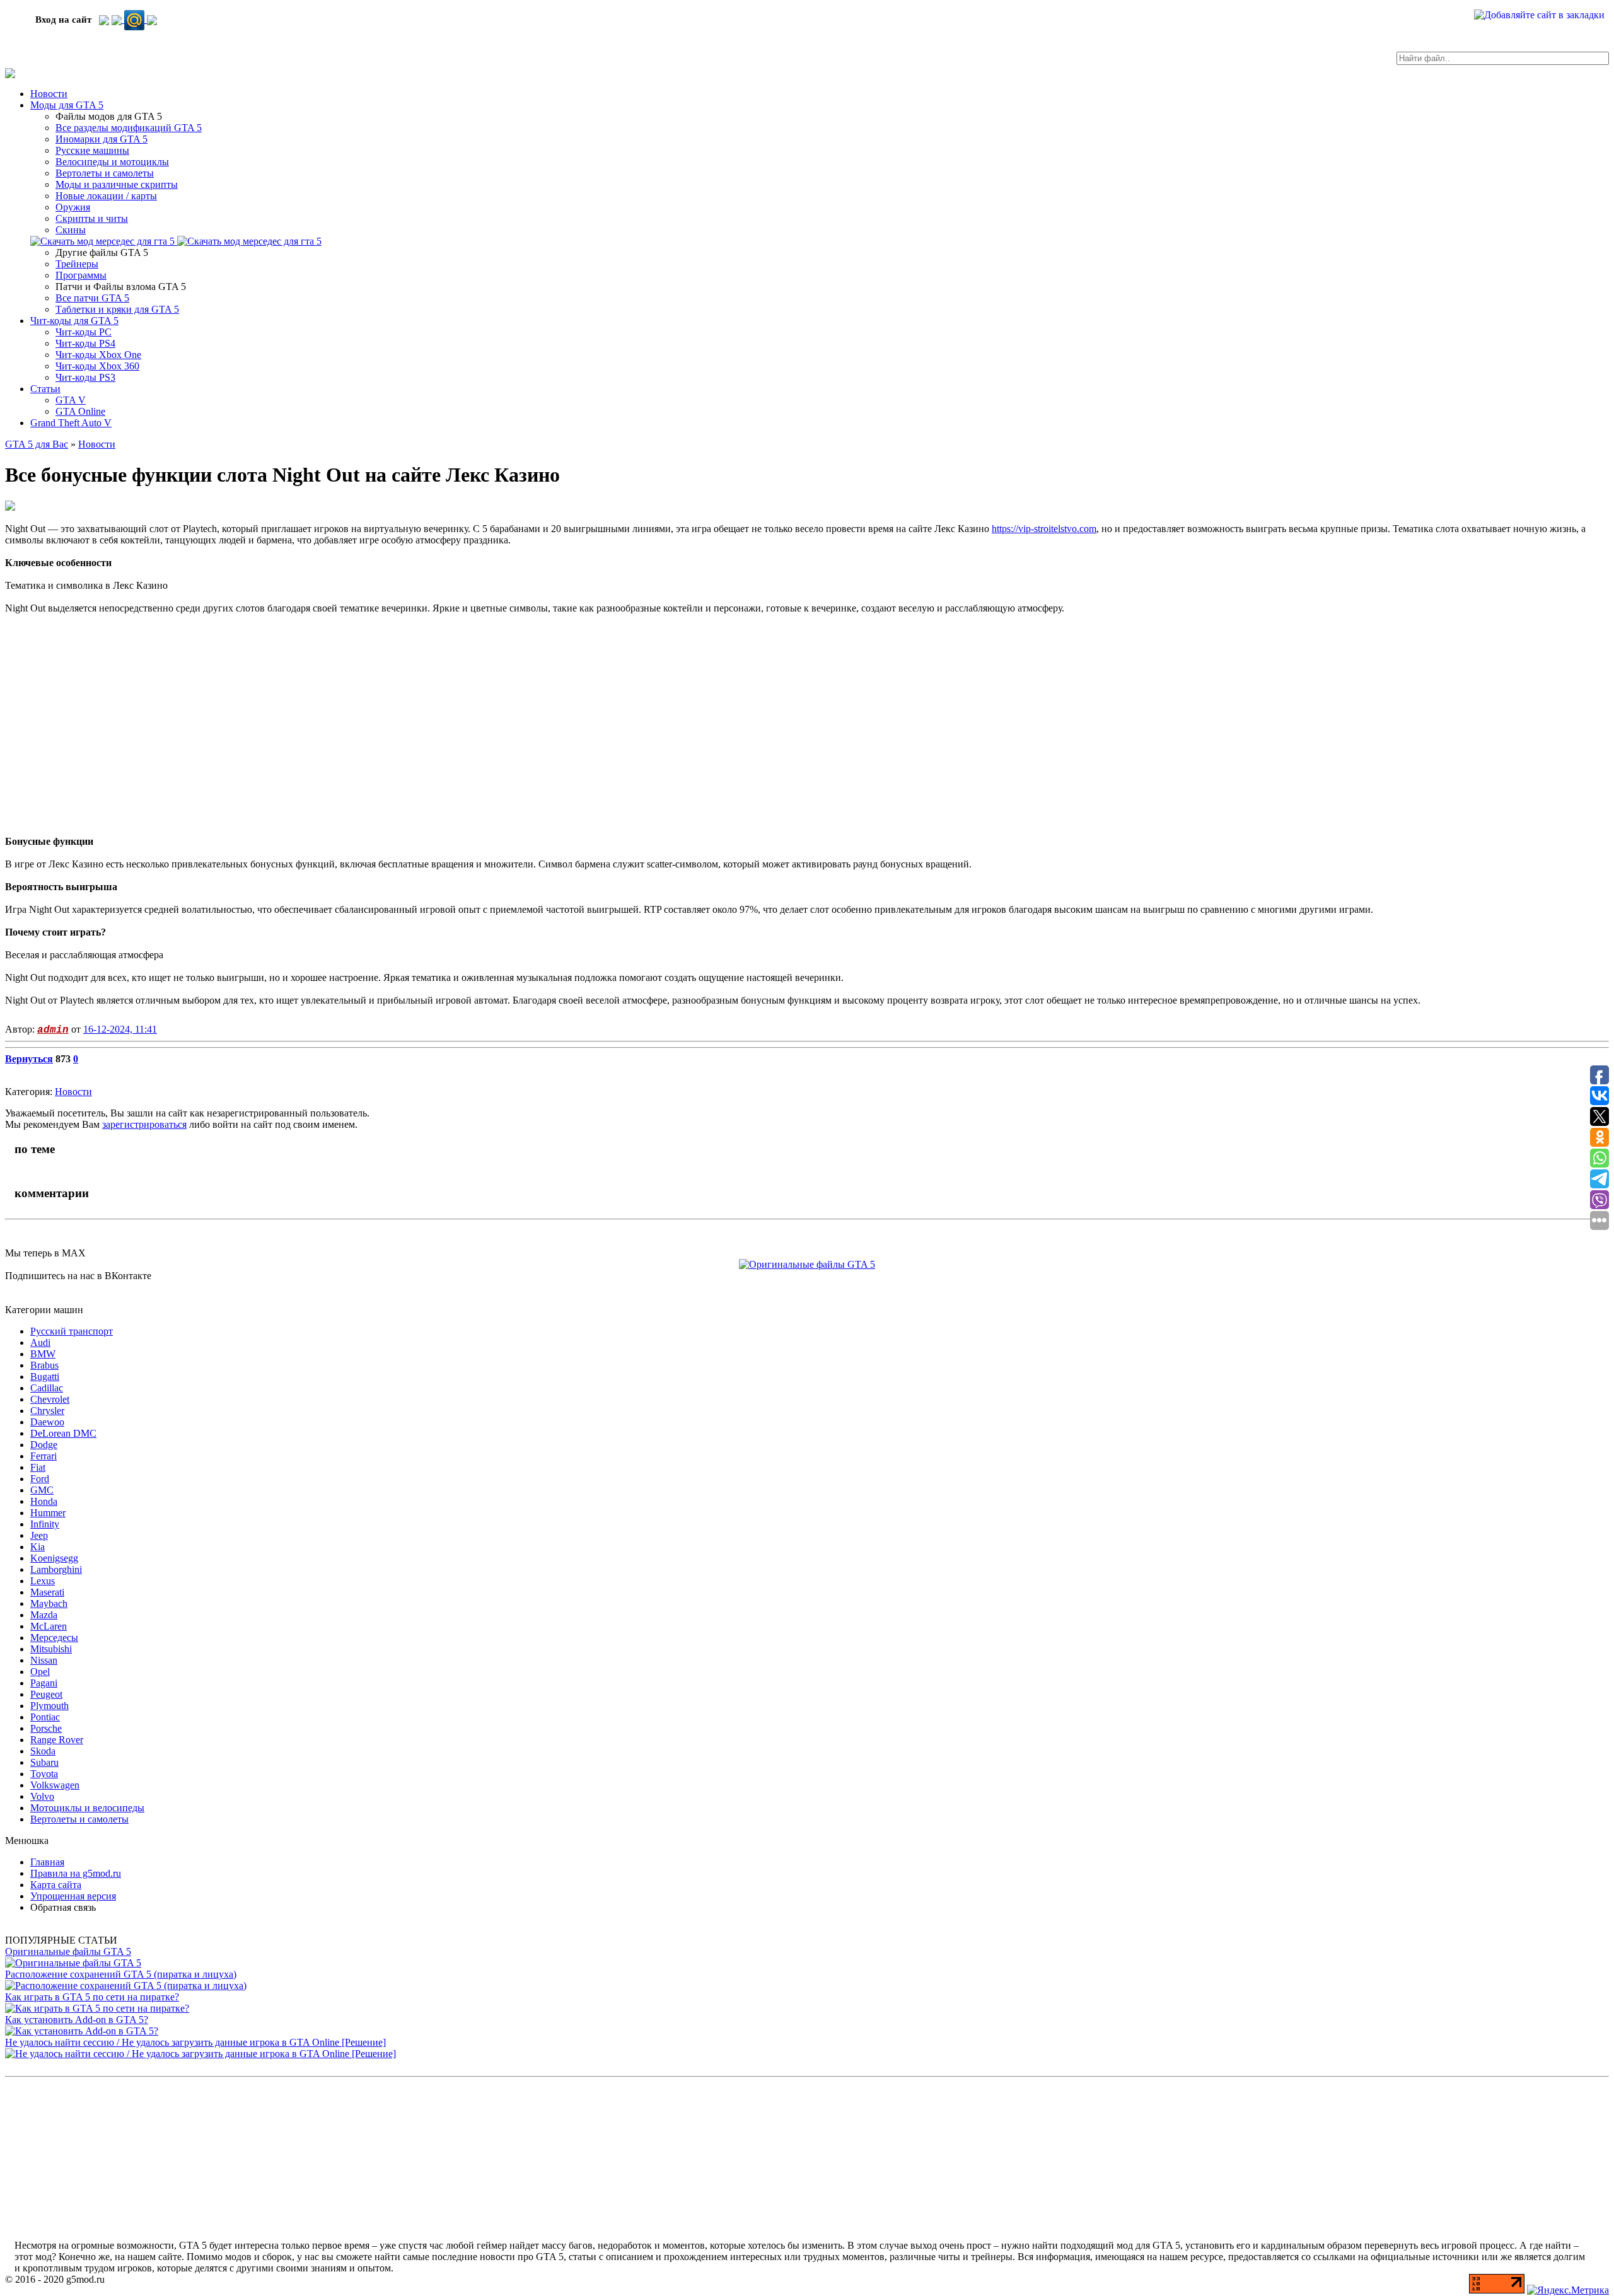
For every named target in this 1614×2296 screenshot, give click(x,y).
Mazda (44, 1615)
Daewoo (47, 1422)
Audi (40, 1342)
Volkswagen (55, 1785)
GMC (42, 1490)
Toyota (44, 1774)
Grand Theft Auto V (71, 423)
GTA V (71, 400)
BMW (43, 1354)
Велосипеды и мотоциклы (112, 162)
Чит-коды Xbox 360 (97, 366)
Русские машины (92, 150)
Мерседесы (54, 1638)
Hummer (48, 1513)
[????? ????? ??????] (152, 19)
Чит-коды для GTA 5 (74, 321)
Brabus (44, 1365)
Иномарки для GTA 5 (102, 139)
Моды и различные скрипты (117, 184)
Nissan (44, 1660)
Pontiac (45, 1717)
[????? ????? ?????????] (104, 19)
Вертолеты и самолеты (105, 173)
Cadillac (47, 1388)
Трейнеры (77, 264)
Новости (49, 94)
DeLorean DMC (63, 1433)
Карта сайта (56, 1885)
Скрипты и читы (92, 218)
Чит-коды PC (84, 332)
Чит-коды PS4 (85, 343)
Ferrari (44, 1456)
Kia (38, 1547)
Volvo (42, 1796)
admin (53, 1030)
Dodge (44, 1445)
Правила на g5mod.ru (76, 1873)
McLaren (49, 1626)
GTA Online (80, 411)
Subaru (44, 1762)
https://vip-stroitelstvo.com (1044, 529)
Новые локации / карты (106, 196)
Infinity (45, 1524)
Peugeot (46, 1694)
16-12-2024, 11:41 (120, 1029)
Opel (40, 1672)
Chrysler (47, 1411)
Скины (71, 230)
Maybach (49, 1603)
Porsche (46, 1728)
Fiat (38, 1467)
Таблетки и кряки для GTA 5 (117, 309)
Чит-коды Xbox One (98, 355)
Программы (81, 275)
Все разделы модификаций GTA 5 (129, 128)
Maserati (47, 1592)
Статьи (45, 389)
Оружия (73, 207)
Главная (47, 1862)
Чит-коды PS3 (85, 377)
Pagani (44, 1683)
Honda (44, 1501)
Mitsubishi (51, 1649)
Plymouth (49, 1706)
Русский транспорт (72, 1331)
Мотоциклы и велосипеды (87, 1808)
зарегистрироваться (144, 1124)
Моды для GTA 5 (67, 105)
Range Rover (57, 1740)
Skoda (43, 1751)
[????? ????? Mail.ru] (136, 19)
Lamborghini (56, 1569)
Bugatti (45, 1377)
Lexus (43, 1581)
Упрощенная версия (73, 1896)
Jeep (39, 1535)
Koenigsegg (54, 1558)
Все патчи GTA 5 (92, 298)
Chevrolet (50, 1399)
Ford (40, 1479)
